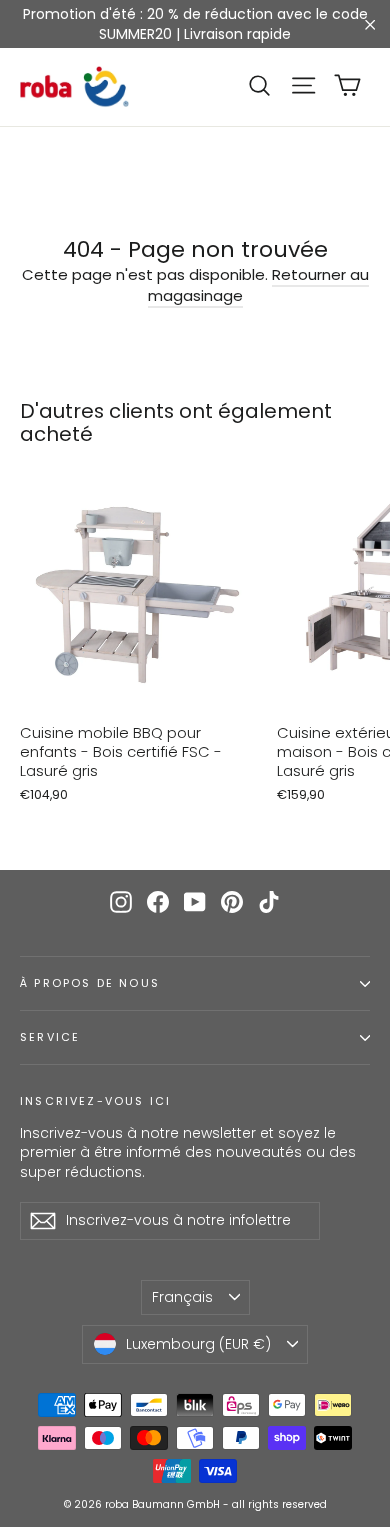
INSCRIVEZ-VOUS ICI (95, 1101)
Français (182, 1297)
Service (50, 1037)
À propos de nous (90, 983)
